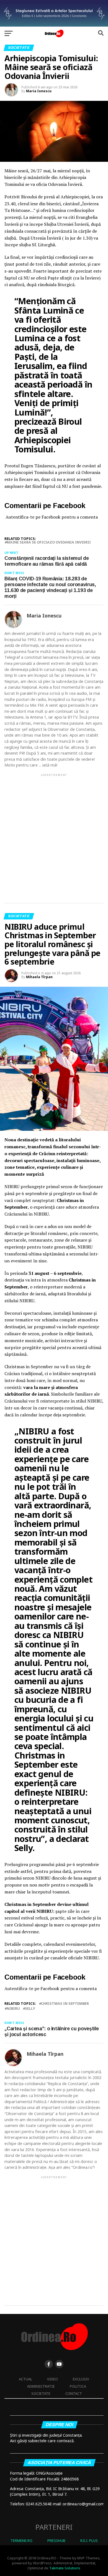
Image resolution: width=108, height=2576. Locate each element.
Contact (74, 2393)
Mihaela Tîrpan (39, 977)
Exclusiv (81, 2379)
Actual (25, 2379)
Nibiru (13, 2009)
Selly (30, 2009)
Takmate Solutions (65, 2568)
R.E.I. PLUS (89, 2541)
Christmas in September (65, 2004)
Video (52, 2379)
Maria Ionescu (39, 91)
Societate (41, 2393)
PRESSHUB (56, 2541)
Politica (78, 2386)
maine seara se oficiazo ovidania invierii (49, 542)
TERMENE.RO (21, 2541)
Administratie (41, 2386)
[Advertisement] (54, 834)
